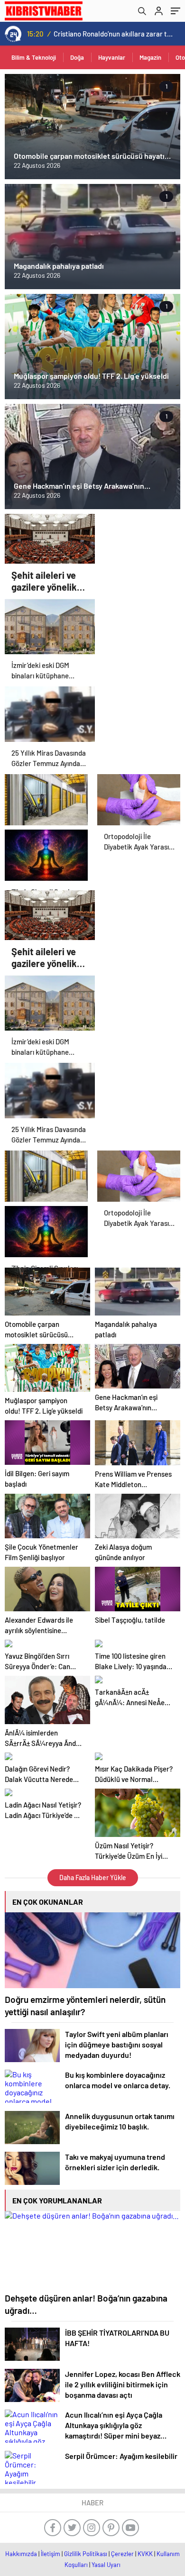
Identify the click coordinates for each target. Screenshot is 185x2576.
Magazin (150, 57)
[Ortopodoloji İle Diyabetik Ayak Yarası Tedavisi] (139, 797)
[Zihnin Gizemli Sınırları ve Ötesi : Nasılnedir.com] (46, 853)
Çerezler (122, 2554)
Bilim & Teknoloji (34, 57)
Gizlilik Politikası (86, 2554)
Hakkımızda (21, 2554)
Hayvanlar (112, 57)
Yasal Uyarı (106, 2565)
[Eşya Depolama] (46, 797)
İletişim (51, 2554)
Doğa (77, 57)
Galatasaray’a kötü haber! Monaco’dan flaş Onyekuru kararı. (114, 34)
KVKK (145, 2554)
